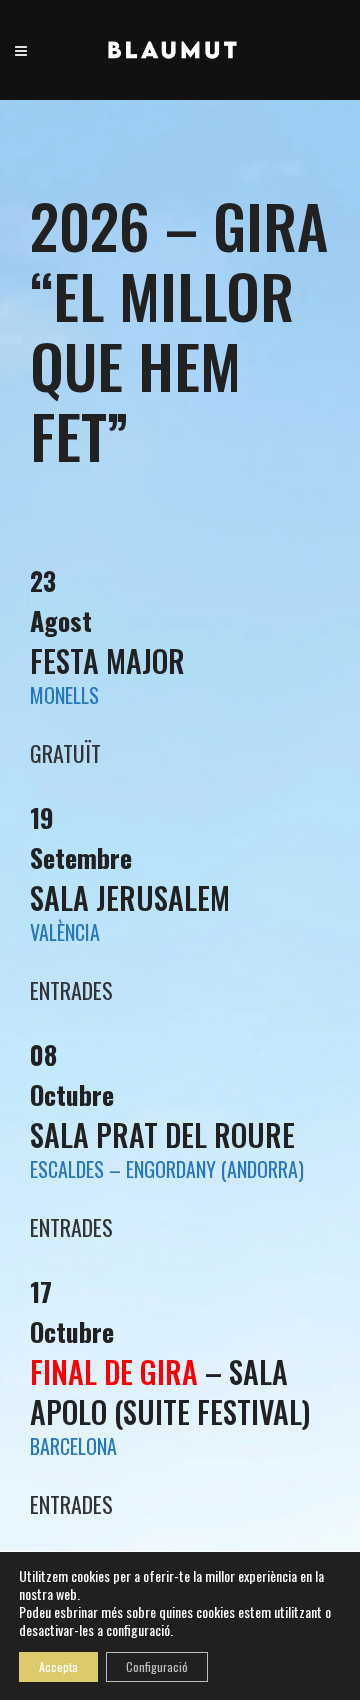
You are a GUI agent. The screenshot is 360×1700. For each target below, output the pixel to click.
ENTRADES (71, 1504)
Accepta (58, 1666)
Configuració (157, 1666)
